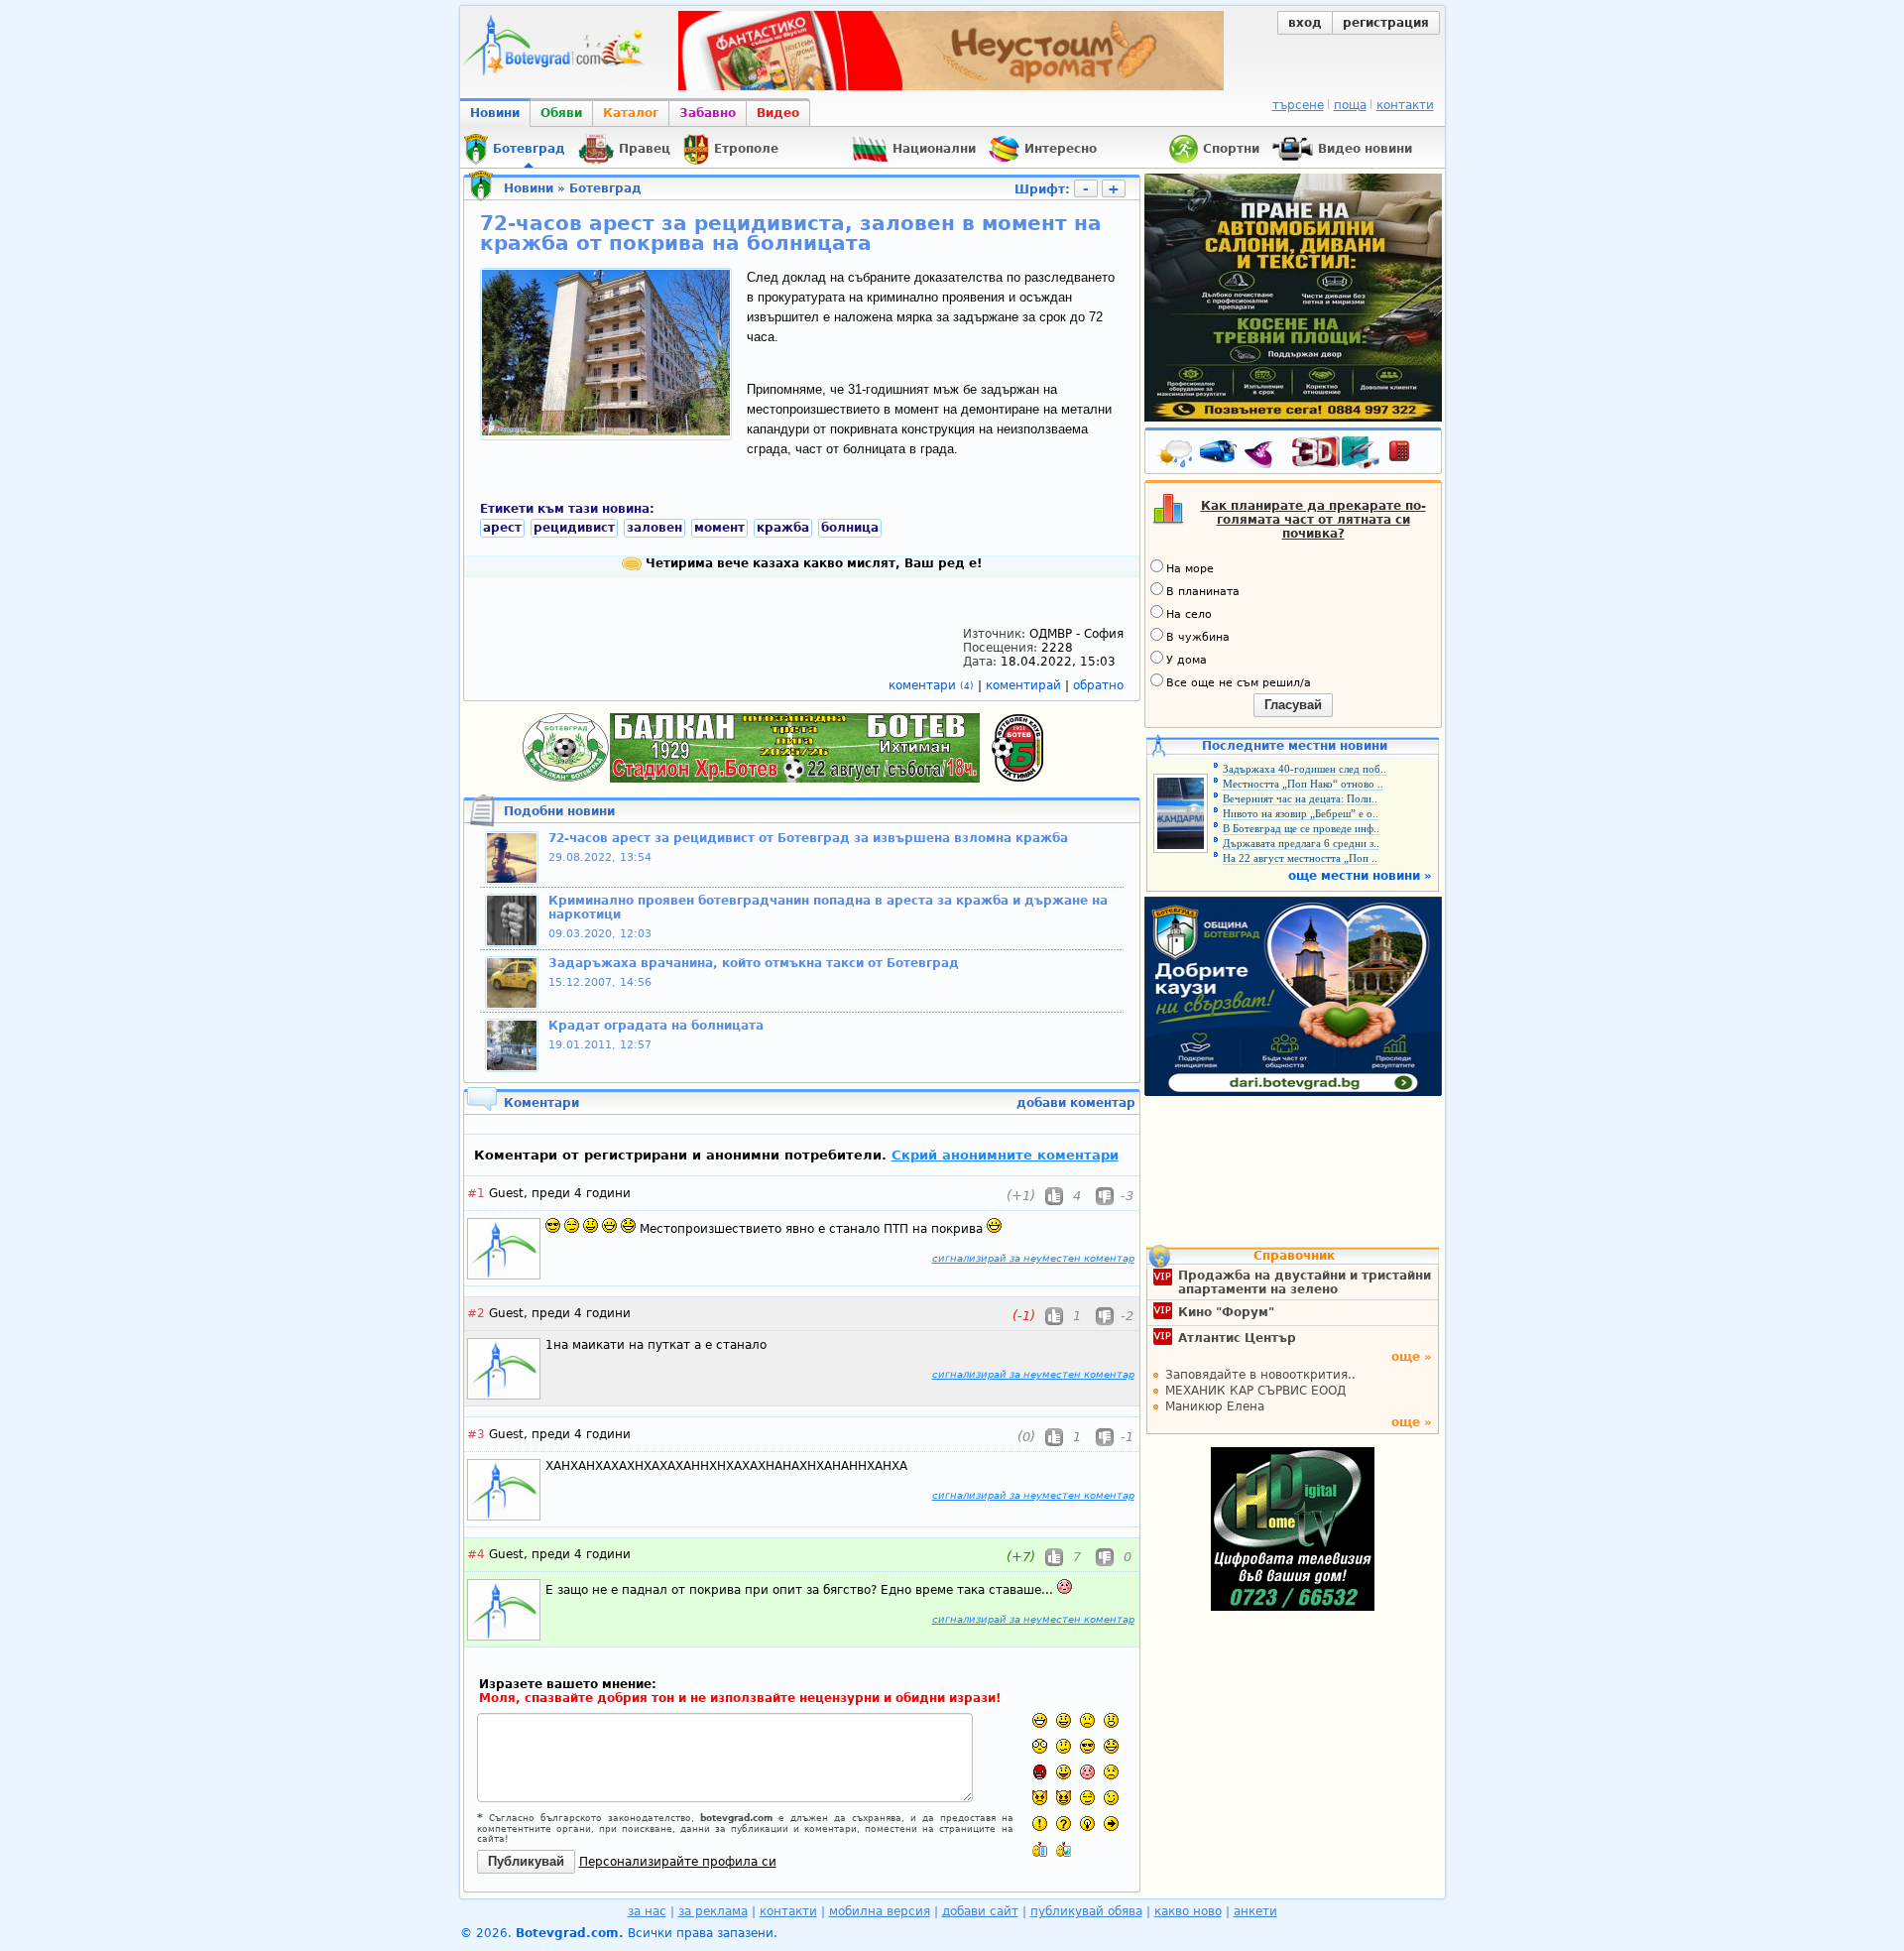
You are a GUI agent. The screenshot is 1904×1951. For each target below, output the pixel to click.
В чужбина (1198, 637)
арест (502, 528)
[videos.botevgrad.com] (1064, 1849)
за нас (647, 1911)
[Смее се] (1111, 1746)
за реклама (713, 1911)
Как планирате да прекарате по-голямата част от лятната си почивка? (1313, 520)
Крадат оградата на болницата (656, 1026)
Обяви (561, 113)
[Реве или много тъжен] (1111, 1772)
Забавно (708, 113)
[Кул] (1087, 1746)
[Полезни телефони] (1409, 455)
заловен (654, 528)
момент (719, 528)
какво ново (1188, 1911)
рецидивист (574, 528)
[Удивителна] (1040, 1824)
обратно (1098, 685)
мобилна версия (880, 1911)
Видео (778, 113)
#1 (476, 1193)
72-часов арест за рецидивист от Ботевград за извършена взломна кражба (808, 838)
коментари (931, 685)
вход (1305, 23)
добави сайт (980, 1911)
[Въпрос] (1064, 1824)
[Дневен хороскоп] (1263, 455)
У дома (1187, 660)
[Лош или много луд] (1040, 1798)
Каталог (631, 113)
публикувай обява (1086, 1911)
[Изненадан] (1111, 1720)
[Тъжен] (1087, 1720)
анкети (1255, 1911)
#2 (476, 1313)
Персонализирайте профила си (678, 1862)
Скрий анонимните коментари (1005, 1155)
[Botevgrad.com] (1040, 1849)
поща (1350, 105)
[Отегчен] (1087, 1772)
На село (1189, 614)
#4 (476, 1554)
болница (850, 528)
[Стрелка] (1111, 1824)
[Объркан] (1064, 1746)
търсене (1298, 105)
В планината (1203, 592)
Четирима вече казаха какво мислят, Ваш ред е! (812, 563)
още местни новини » (1360, 876)
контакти (1405, 105)
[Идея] (1087, 1824)
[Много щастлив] (1040, 1720)
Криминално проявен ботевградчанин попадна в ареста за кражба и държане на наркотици (828, 908)
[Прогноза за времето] (1176, 455)
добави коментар (1076, 1103)
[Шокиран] (1040, 1746)
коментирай (1025, 685)
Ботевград (605, 188)
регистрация (1386, 23)
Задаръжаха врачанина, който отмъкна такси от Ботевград (754, 963)
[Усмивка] (1064, 1720)
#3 (476, 1434)
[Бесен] (1040, 1772)
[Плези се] (1064, 1772)
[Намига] (1111, 1798)
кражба (783, 528)
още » (1412, 1357)
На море (1190, 569)
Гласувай (1293, 705)
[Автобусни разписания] (1220, 455)
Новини (495, 113)
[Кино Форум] (1336, 453)
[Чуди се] (1087, 1798)
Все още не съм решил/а (1239, 683)
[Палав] (1064, 1798)
